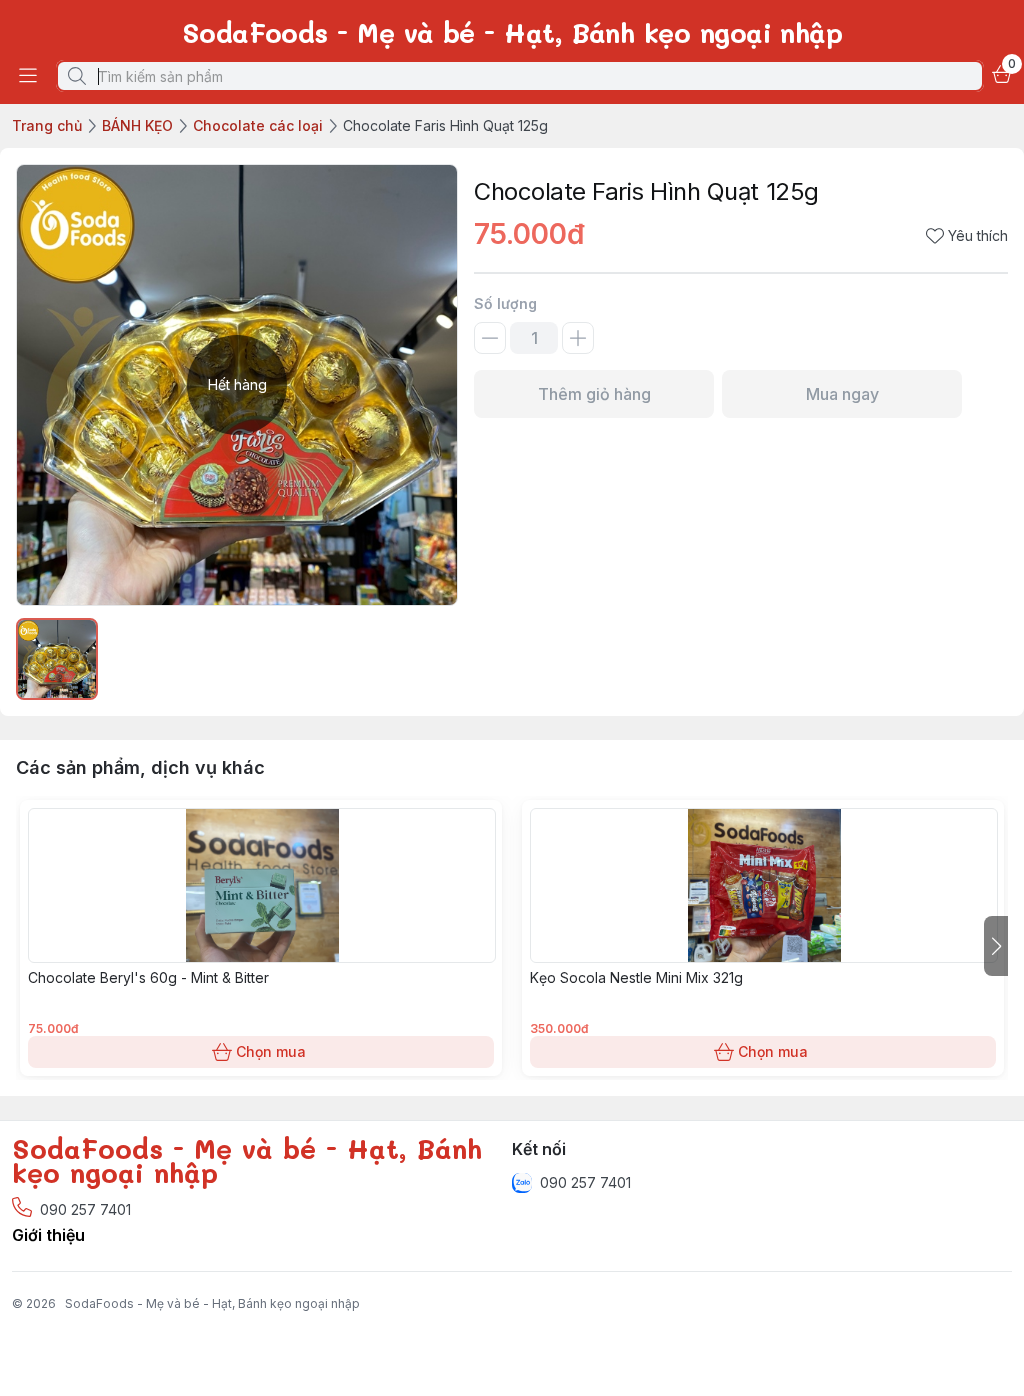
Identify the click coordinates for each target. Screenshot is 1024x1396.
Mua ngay (842, 394)
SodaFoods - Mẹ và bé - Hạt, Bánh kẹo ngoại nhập (212, 1303)
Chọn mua (271, 1051)
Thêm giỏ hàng (594, 394)
